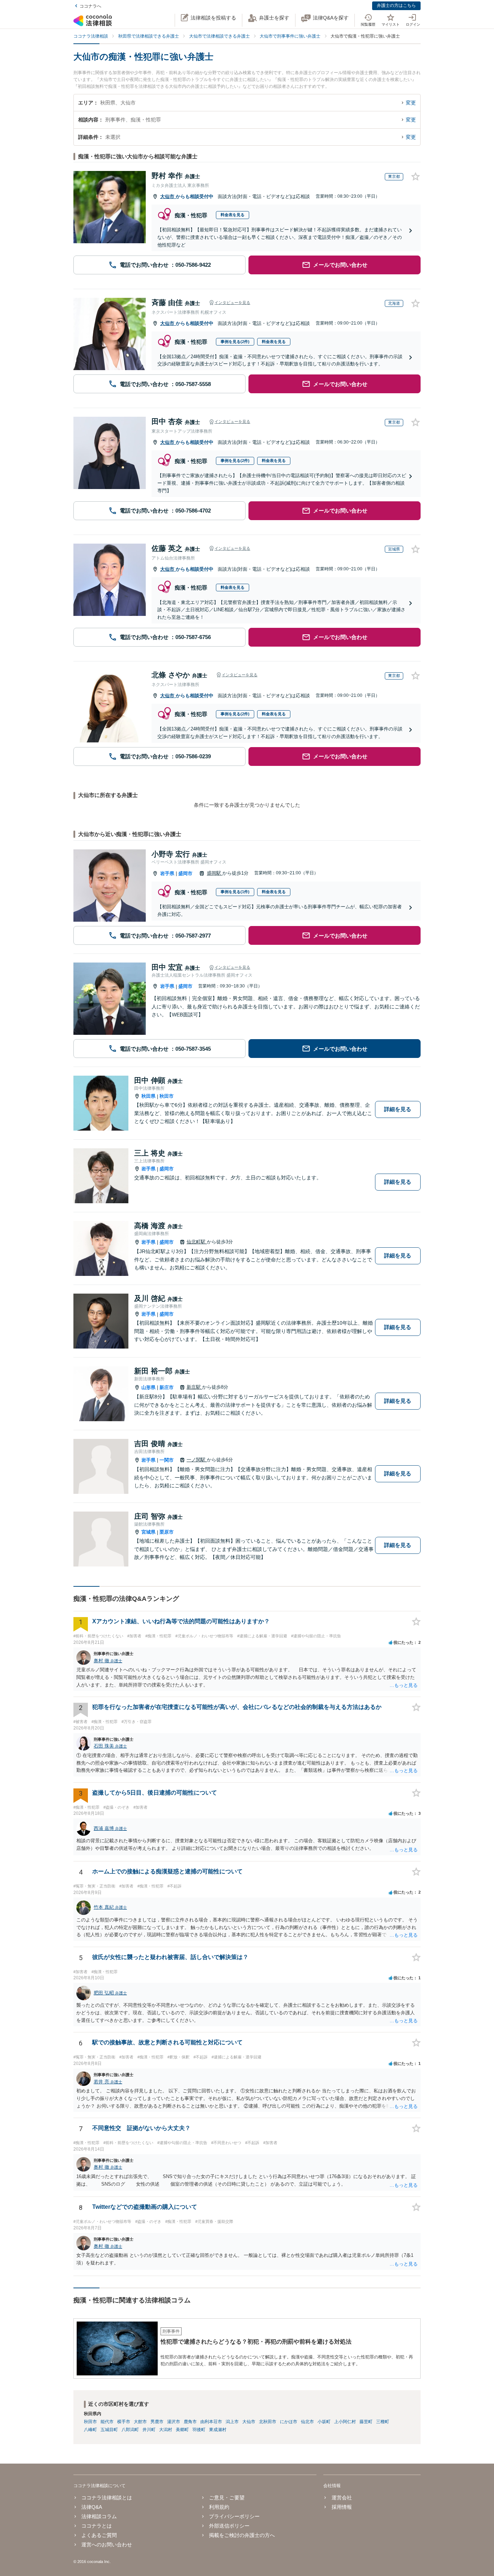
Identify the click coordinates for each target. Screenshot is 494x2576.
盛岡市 (185, 873)
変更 (411, 103)
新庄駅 (194, 1387)
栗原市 (167, 1532)
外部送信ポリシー (229, 2526)
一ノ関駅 (197, 1460)
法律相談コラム (99, 2516)
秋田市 (167, 1096)
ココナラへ (90, 6)
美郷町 (182, 2430)
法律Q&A (92, 2507)
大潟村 (166, 2430)
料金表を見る (233, 215)
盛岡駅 (215, 873)
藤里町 (366, 2422)
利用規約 (219, 2507)
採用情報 (342, 2507)
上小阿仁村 (345, 2422)
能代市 (107, 2422)
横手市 (124, 2422)
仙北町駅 (197, 1242)
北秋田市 (268, 2422)
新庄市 (167, 1387)
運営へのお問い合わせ (107, 2545)
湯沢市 (174, 2422)
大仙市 (168, 196)
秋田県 (148, 1096)
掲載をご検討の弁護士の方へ (242, 2535)
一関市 (167, 1460)
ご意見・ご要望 (227, 2498)
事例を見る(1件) (235, 892)
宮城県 (148, 1532)
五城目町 (109, 2430)
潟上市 (232, 2422)
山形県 (148, 1387)
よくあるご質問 (99, 2535)
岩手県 (167, 873)
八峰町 (90, 2430)
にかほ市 (289, 2422)
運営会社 (342, 2498)
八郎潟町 (130, 2430)
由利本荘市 (211, 2422)
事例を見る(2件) (235, 342)
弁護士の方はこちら (396, 5)
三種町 (383, 2422)
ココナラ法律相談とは (107, 2498)
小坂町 (324, 2422)
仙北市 (307, 2422)
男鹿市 (157, 2422)
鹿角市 (190, 2422)
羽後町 (199, 2430)
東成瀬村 (218, 2430)
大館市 (140, 2422)
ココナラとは (97, 2526)
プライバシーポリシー (234, 2516)
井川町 (149, 2430)
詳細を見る (398, 1109)
